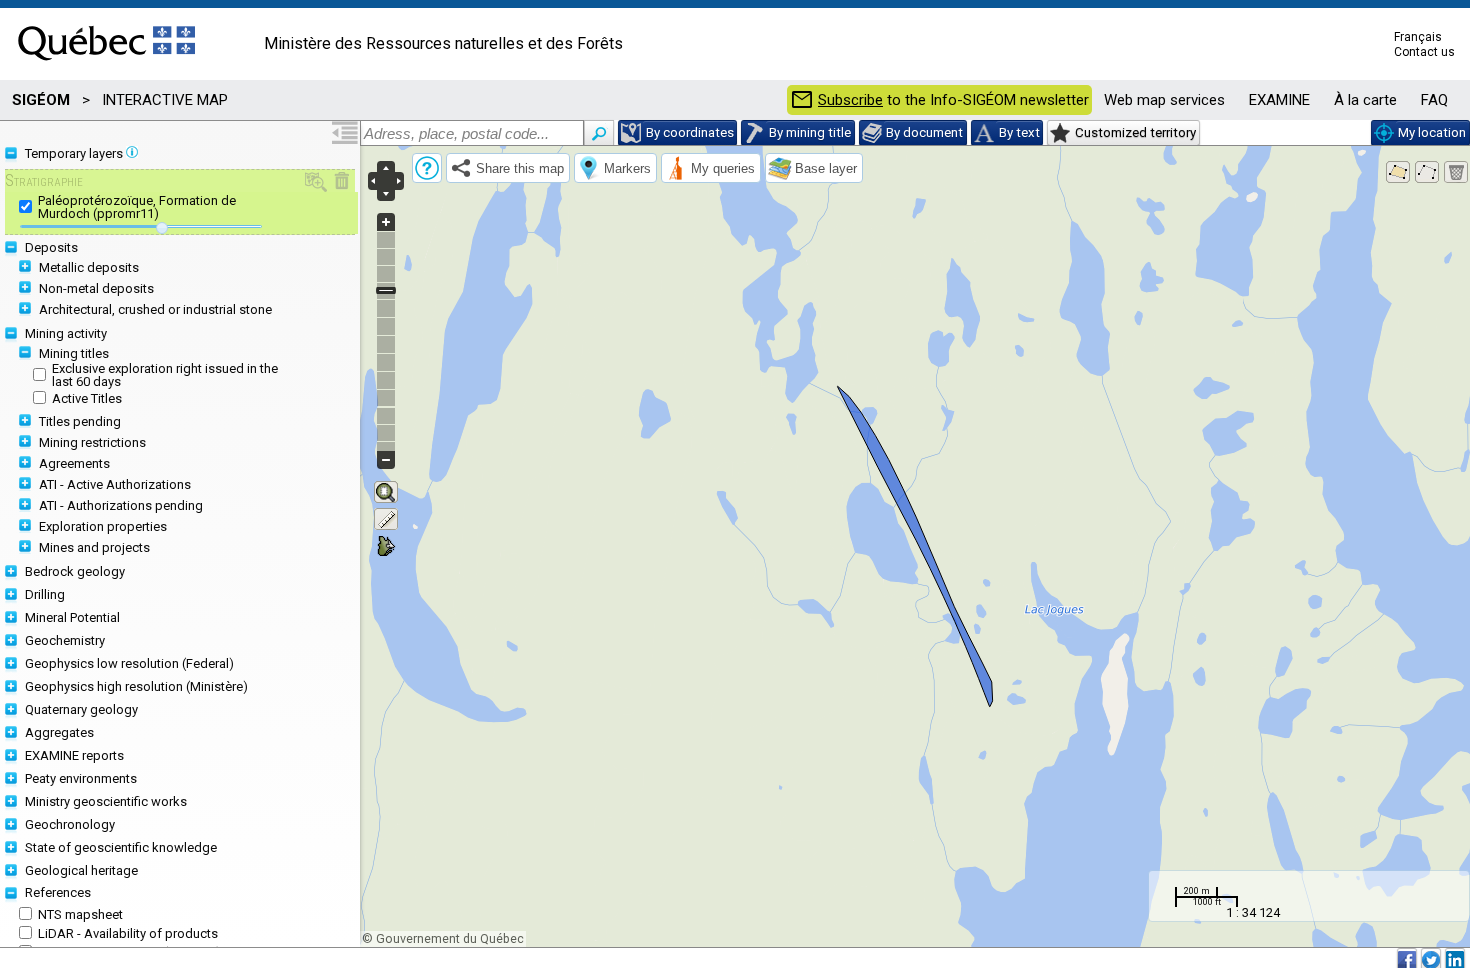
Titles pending (80, 421)
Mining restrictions (92, 442)
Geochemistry (65, 640)
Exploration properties (103, 526)
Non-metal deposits (96, 288)
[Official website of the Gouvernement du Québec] (106, 67)
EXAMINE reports (74, 755)
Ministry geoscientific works (106, 801)
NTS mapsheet (80, 914)
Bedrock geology (75, 571)
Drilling (45, 594)
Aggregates (59, 732)
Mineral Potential (72, 617)
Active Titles (87, 398)
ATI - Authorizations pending (121, 505)
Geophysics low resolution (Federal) (129, 663)
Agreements (74, 463)
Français (1418, 37)
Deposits (51, 247)
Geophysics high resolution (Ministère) (136, 686)
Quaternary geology (81, 709)
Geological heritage (81, 870)
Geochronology (70, 824)
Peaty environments (81, 778)
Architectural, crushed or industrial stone (155, 309)
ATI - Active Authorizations (115, 484)
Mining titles (74, 353)
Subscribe (850, 100)
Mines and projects (94, 547)
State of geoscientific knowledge (121, 847)
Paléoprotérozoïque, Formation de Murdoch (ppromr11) (137, 207)
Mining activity (66, 333)
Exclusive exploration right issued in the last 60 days (165, 375)
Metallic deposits (89, 267)
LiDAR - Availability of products (128, 933)
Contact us (1424, 52)
